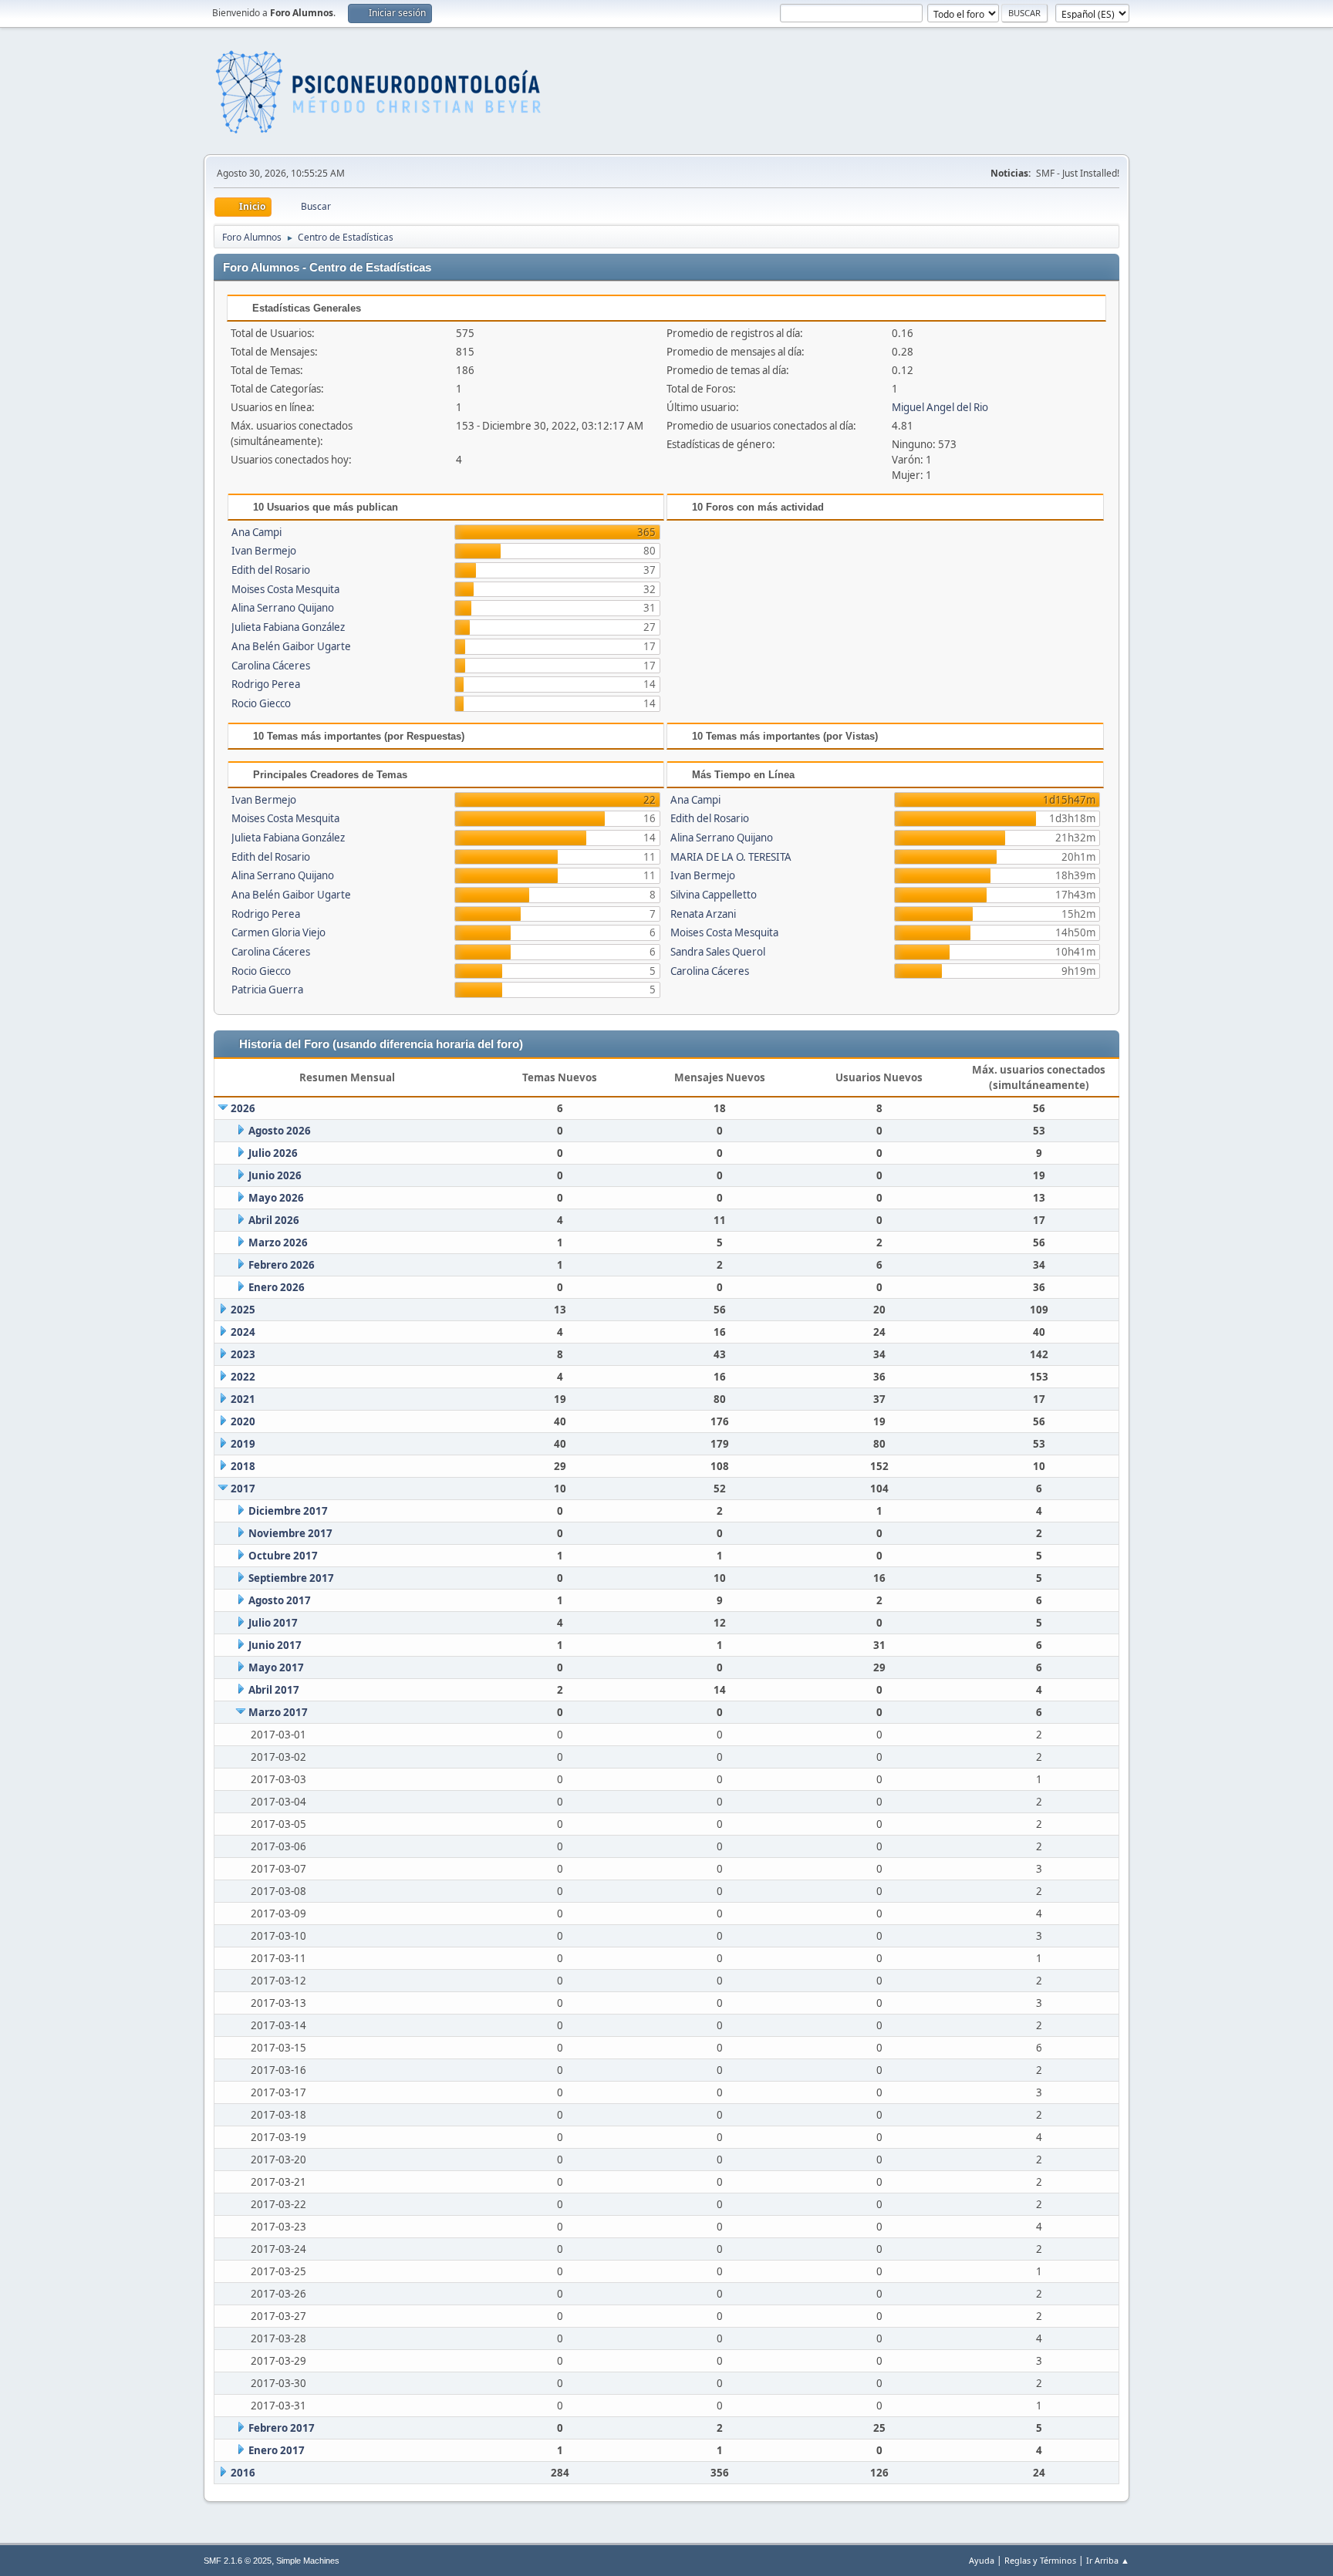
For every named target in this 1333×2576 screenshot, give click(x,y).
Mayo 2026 (276, 1198)
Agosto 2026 (280, 1131)
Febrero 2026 (282, 1265)
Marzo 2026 (278, 1242)
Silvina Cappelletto (714, 895)
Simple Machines (308, 2561)
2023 (243, 1354)
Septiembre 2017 (291, 1578)
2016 (243, 2473)
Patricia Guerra (267, 990)
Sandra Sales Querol (718, 952)
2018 (243, 1466)
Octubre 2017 (283, 1556)
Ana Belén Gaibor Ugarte (291, 646)
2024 (243, 1332)
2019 (243, 1444)
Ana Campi (256, 532)
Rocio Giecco (261, 703)
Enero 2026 (277, 1287)
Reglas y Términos (1040, 2560)
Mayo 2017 (276, 1667)
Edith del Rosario (271, 570)
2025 (243, 1310)
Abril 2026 (274, 1220)
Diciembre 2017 (288, 1511)
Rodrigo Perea (266, 684)
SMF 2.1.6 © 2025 (238, 2561)
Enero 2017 (277, 2450)
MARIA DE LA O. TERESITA (731, 857)
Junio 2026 (275, 1175)
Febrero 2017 (282, 2428)
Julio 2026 (273, 1153)
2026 (243, 1108)
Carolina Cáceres (271, 666)
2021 (243, 1399)
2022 (243, 1377)
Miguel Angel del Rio (940, 407)
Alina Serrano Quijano (283, 608)
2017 (243, 1489)
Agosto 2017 (280, 1600)
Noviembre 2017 (290, 1533)
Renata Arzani (703, 914)
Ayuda (982, 2560)
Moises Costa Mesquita (285, 589)
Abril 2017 (274, 1690)
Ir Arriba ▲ (1108, 2560)
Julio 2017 (273, 1623)
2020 (243, 1421)
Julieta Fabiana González (288, 627)
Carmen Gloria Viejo (278, 932)
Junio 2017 (275, 1645)
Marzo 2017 (278, 1712)
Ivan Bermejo (264, 551)
